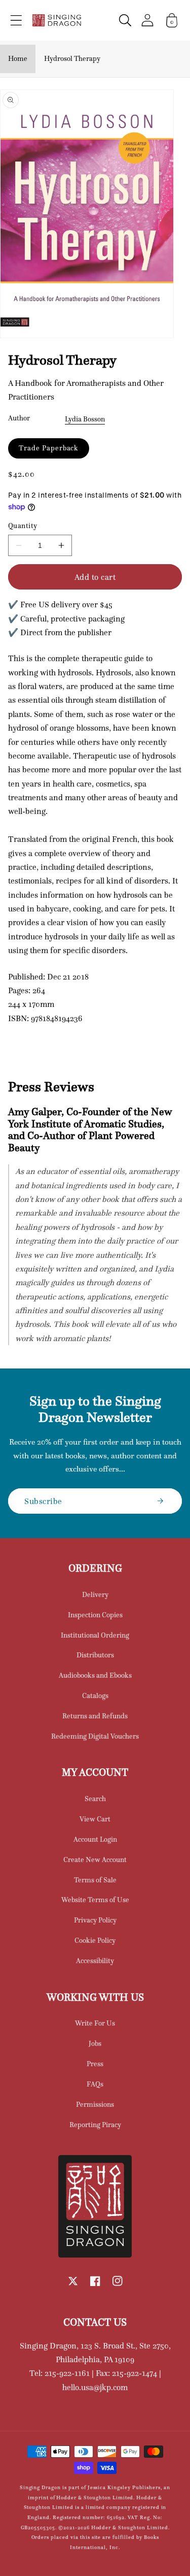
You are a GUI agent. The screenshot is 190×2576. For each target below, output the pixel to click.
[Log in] (147, 20)
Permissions (95, 2104)
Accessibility (95, 1961)
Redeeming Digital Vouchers (95, 1736)
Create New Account (95, 1860)
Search (95, 1799)
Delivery (95, 1594)
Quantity (23, 526)
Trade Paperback (49, 448)
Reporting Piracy (95, 2125)
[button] (16, 20)
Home (18, 58)
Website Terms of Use (95, 1900)
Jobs (95, 2043)
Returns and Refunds (95, 1716)
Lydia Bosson (85, 419)
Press (95, 2064)
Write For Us (95, 2023)
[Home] (57, 20)
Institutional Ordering (95, 1635)
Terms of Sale (95, 1880)
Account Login (95, 1839)
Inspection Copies (95, 1615)
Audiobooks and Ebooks (95, 1675)
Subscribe (43, 1501)
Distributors (95, 1655)
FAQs (95, 2084)
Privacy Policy (95, 1920)
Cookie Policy (95, 1940)
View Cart (95, 1819)
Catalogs (95, 1695)
